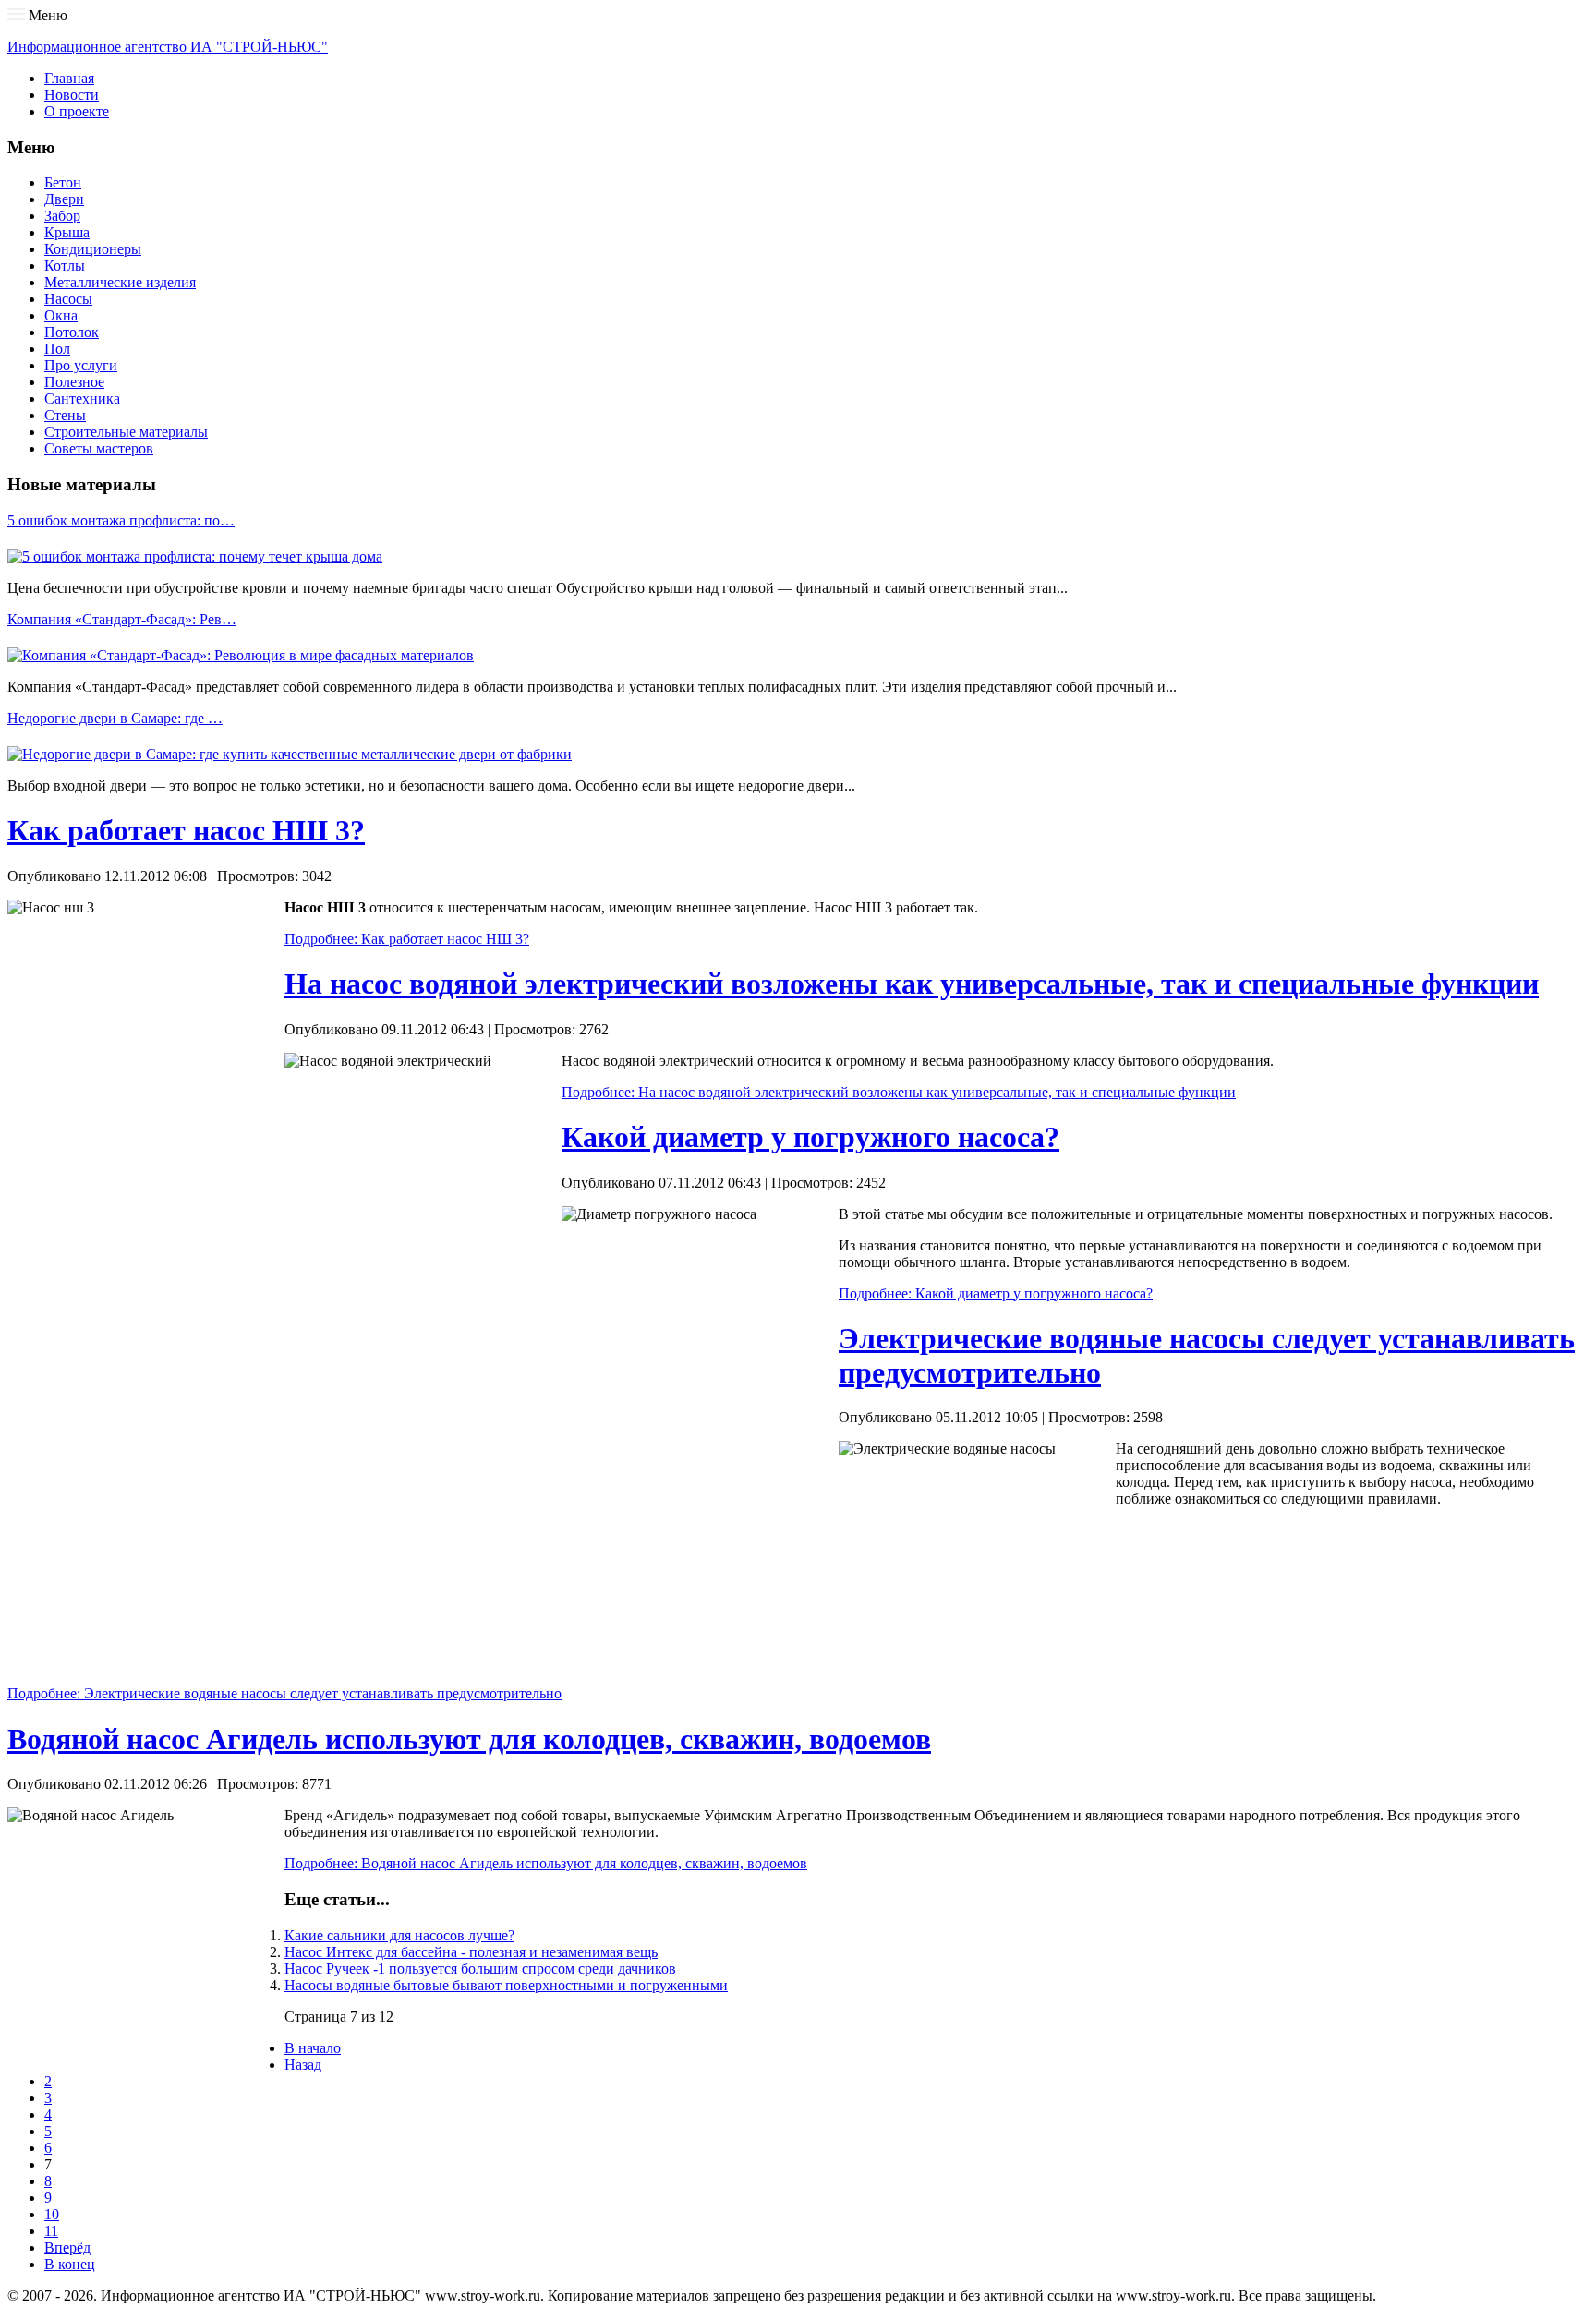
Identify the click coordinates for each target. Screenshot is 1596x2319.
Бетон (63, 182)
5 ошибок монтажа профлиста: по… (121, 520)
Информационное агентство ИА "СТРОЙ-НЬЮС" (168, 47)
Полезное (74, 382)
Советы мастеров (99, 448)
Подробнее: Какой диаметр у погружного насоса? (996, 1293)
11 (51, 2231)
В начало (313, 2048)
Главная (69, 78)
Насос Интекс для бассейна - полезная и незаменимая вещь (471, 1952)
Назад (303, 2065)
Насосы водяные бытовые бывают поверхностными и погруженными (506, 1985)
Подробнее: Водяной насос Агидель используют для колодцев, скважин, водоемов (546, 1863)
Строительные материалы (126, 432)
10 (52, 2214)
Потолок (72, 332)
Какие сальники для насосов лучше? (399, 1935)
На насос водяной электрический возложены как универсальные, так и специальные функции (912, 984)
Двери (64, 199)
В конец (70, 2264)
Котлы (65, 266)
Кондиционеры (93, 249)
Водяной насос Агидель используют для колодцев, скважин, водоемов (469, 1739)
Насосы (68, 299)
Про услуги (81, 365)
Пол (57, 349)
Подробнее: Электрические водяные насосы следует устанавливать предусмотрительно (284, 1693)
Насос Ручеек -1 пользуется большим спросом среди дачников (480, 1969)
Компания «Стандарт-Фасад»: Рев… (122, 619)
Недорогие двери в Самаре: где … (115, 718)
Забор (62, 216)
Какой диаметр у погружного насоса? (810, 1137)
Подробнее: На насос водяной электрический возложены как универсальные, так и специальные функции (899, 1092)
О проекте (77, 111)
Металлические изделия (120, 282)
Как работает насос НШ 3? (186, 830)
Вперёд (67, 2247)
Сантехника (82, 399)
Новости (72, 95)
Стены (65, 415)
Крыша (67, 232)
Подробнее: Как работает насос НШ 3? (407, 939)
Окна (61, 315)
